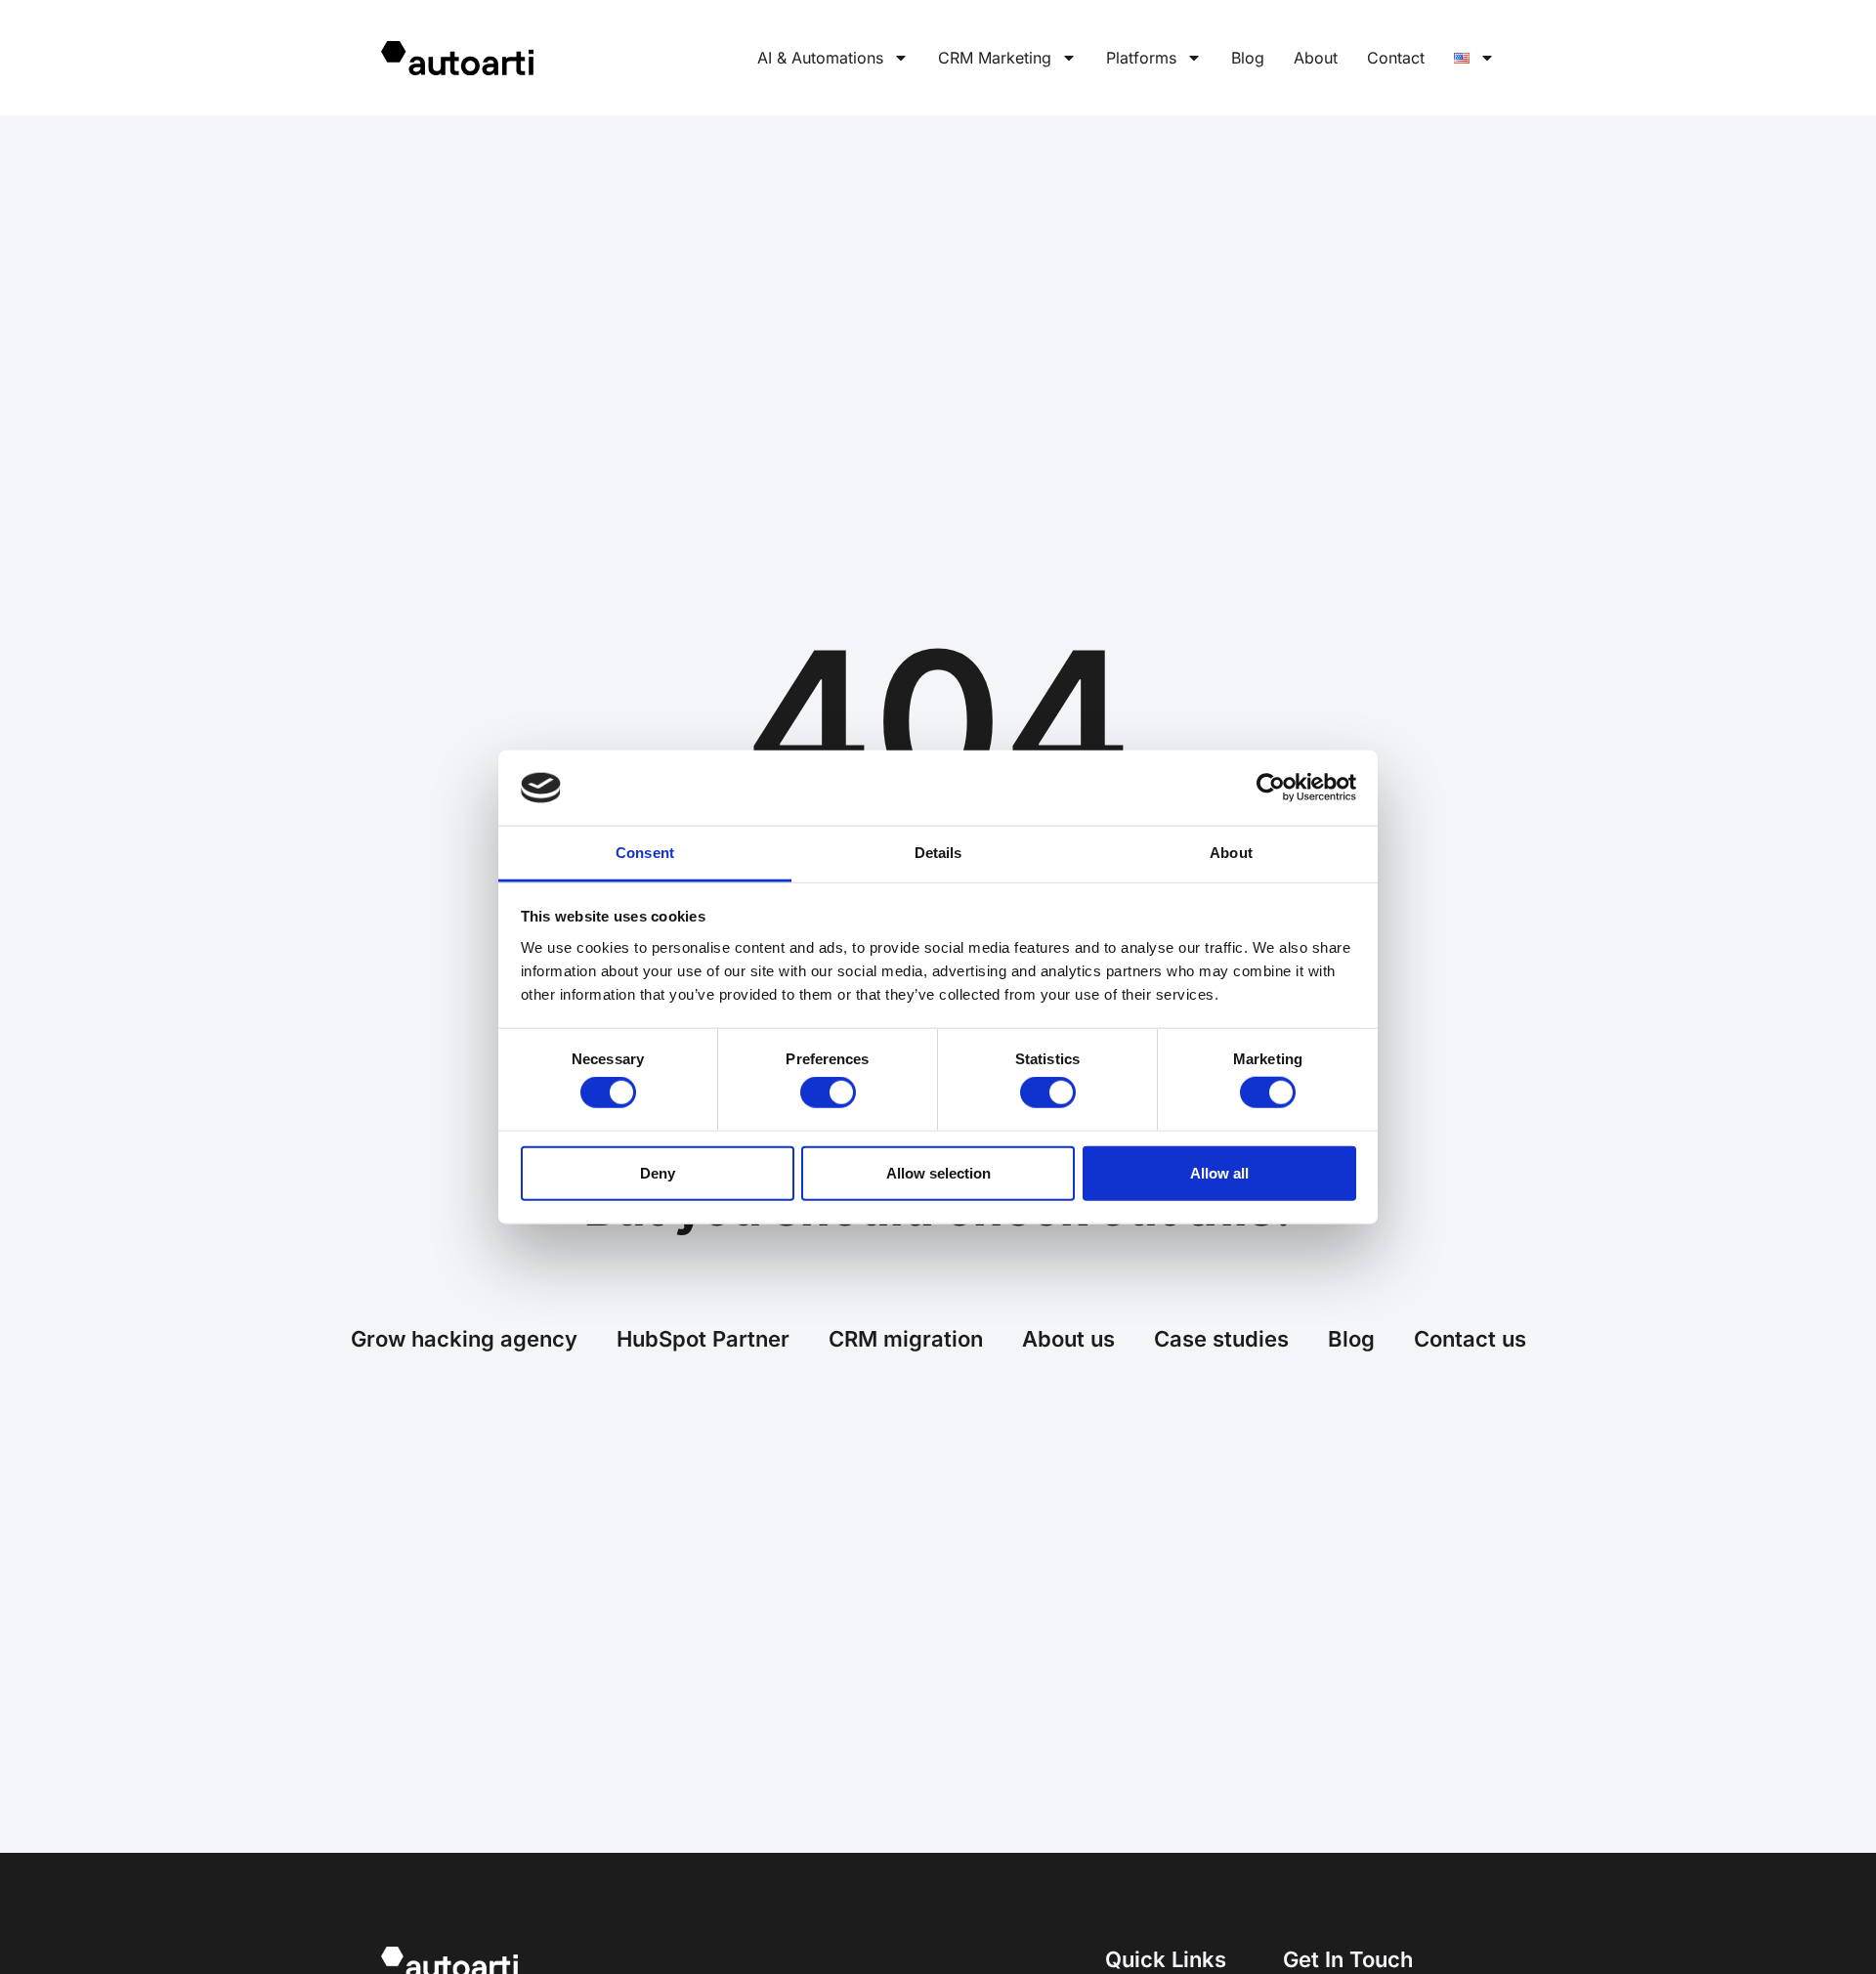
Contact (1396, 58)
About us (1068, 1339)
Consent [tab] (645, 853)
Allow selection (938, 1172)
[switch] (828, 1093)
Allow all (1219, 1172)
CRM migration (906, 1339)
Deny (658, 1172)
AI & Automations (820, 58)
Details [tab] (938, 853)
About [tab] (1231, 853)
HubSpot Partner (703, 1339)
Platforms (1141, 58)
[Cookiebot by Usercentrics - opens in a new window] (1271, 788)
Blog (1248, 58)
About (1316, 58)
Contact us (1470, 1339)
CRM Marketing (995, 58)
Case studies (1221, 1339)
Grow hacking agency (464, 1339)
